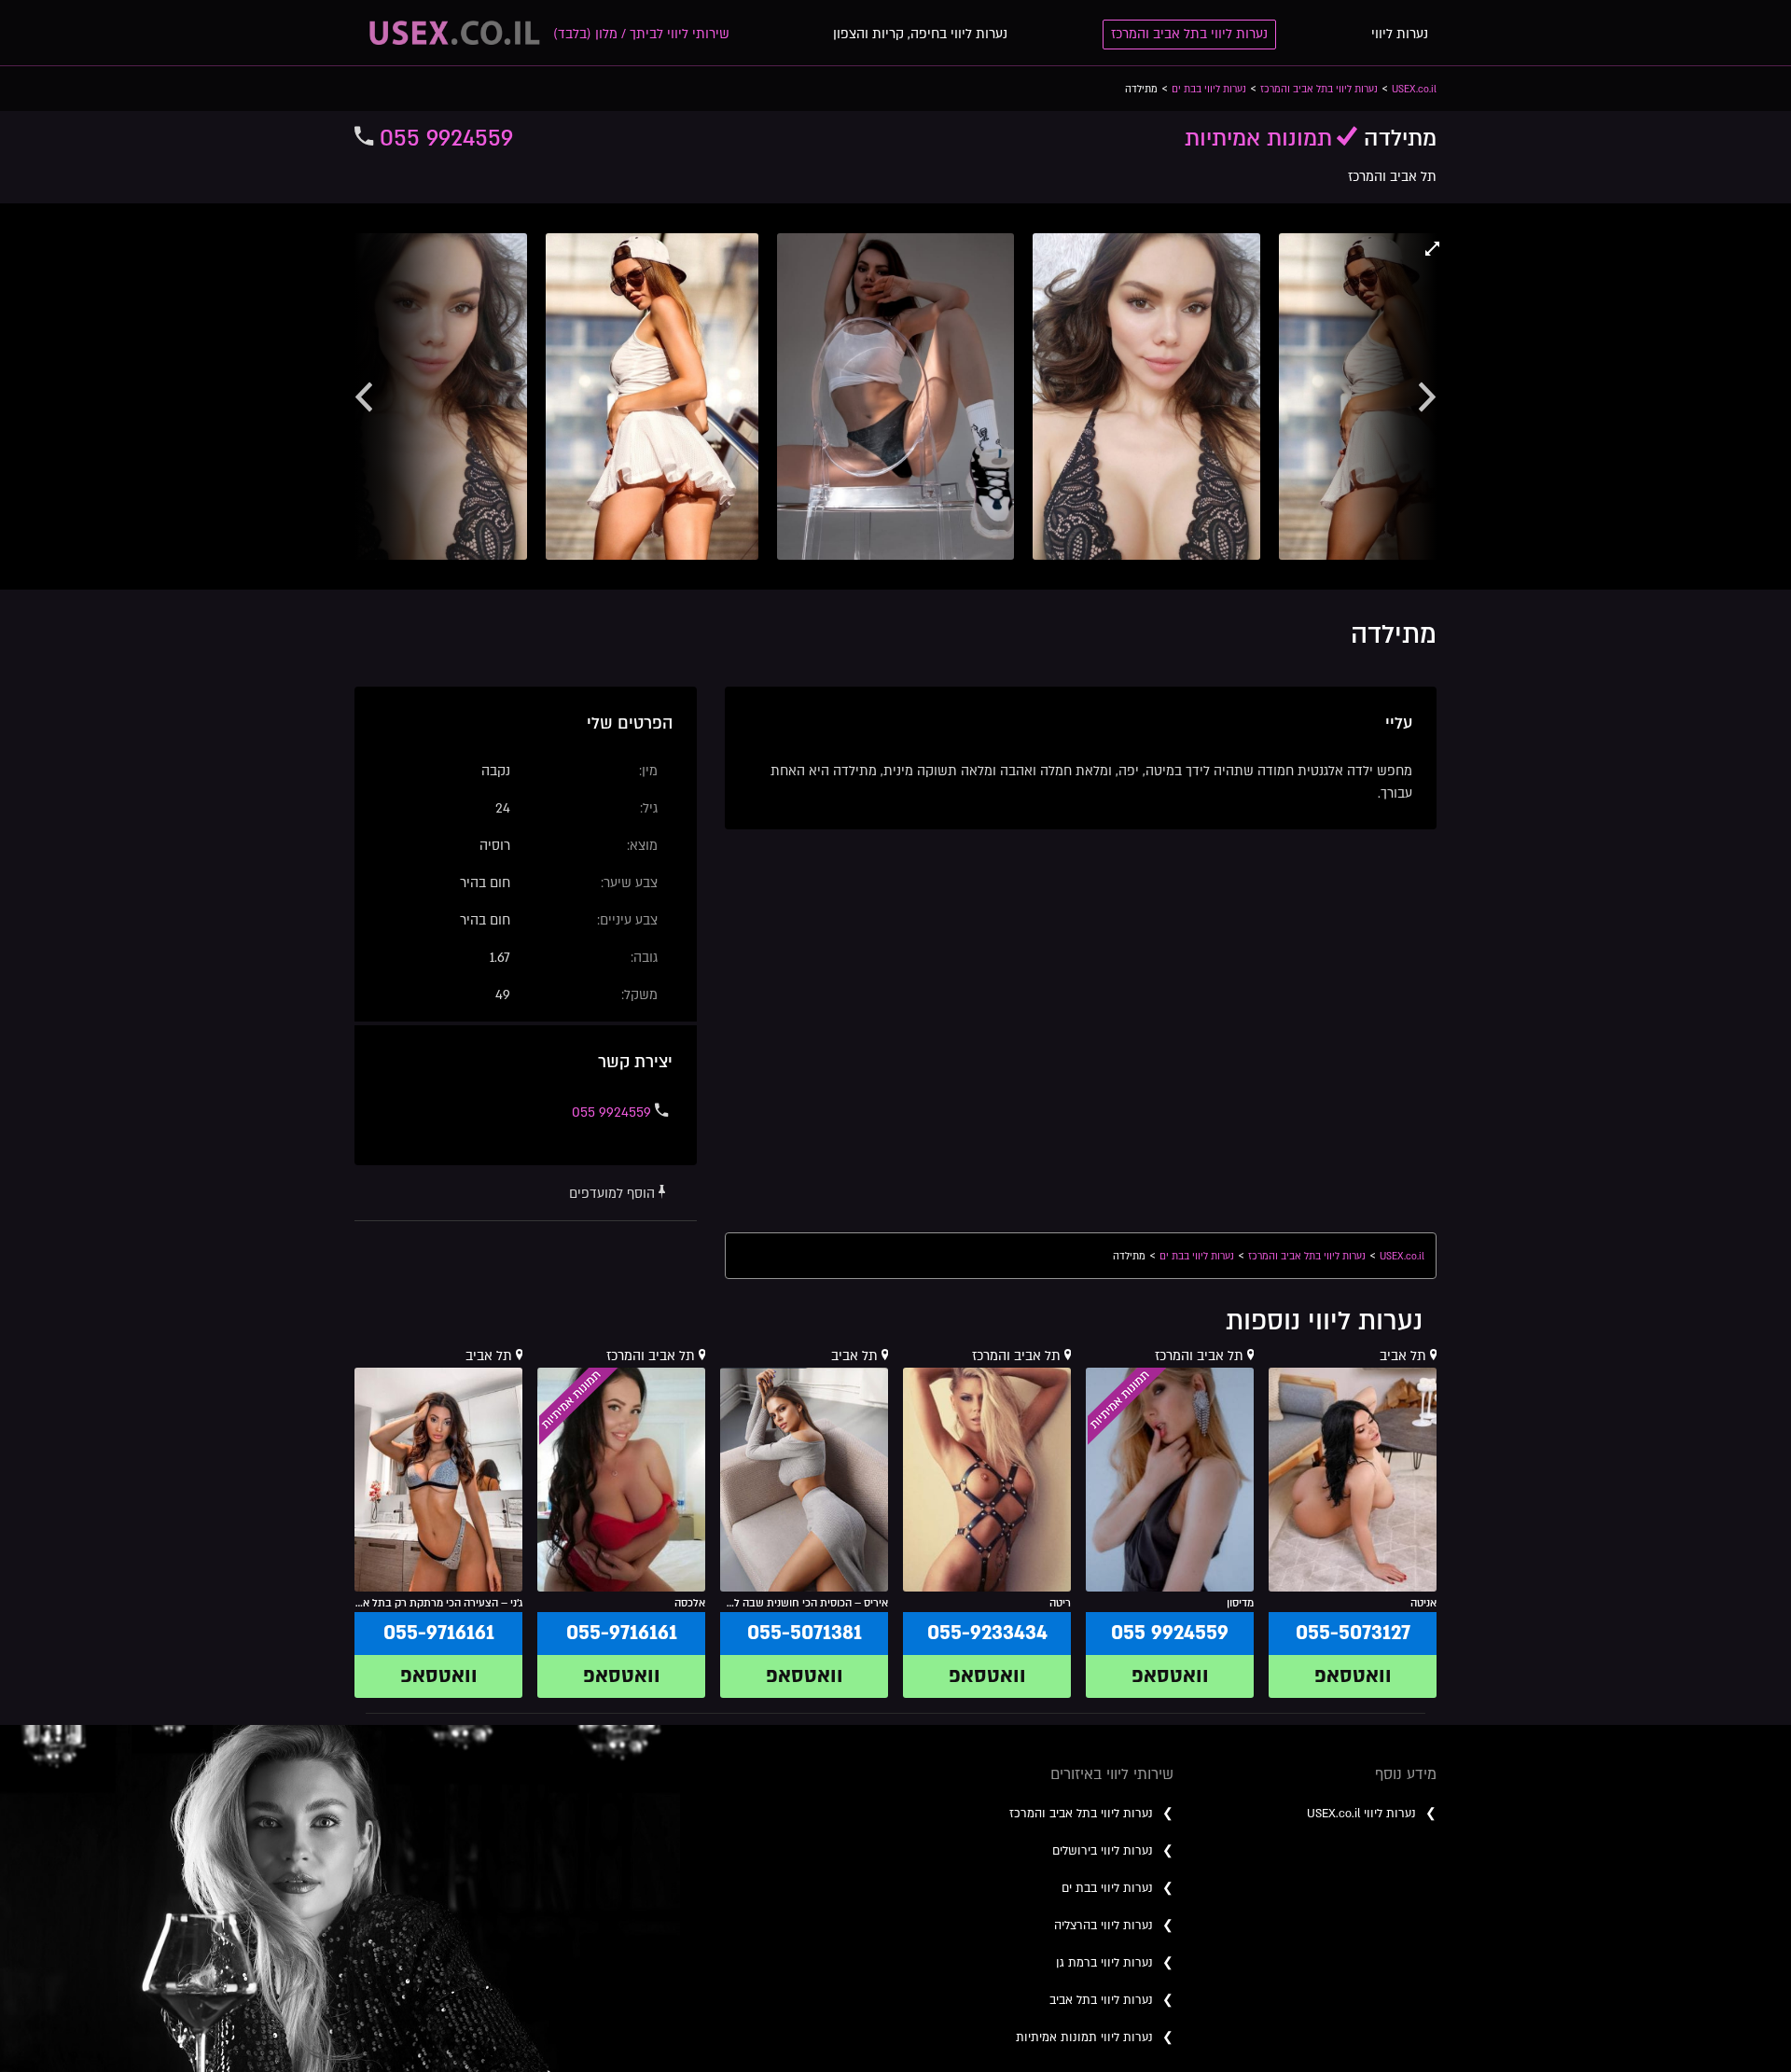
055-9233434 (987, 1633)
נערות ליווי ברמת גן (1104, 1963)
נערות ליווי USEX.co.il (1361, 1814)
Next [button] (1427, 396)
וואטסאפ (1353, 1676)
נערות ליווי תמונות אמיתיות (1084, 2037)
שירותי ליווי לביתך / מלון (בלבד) (641, 34)
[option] (895, 396)
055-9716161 (622, 1633)
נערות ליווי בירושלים (1103, 1851)
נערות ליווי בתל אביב (1101, 2000)
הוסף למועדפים (614, 1194)
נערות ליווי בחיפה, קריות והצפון (920, 34)
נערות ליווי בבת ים (1107, 1888)
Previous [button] (364, 396)
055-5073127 (1353, 1633)
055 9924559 (443, 139)
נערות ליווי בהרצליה (1104, 1926)
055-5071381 (805, 1633)
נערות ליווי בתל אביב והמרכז (1189, 34)
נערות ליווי (1400, 34)
